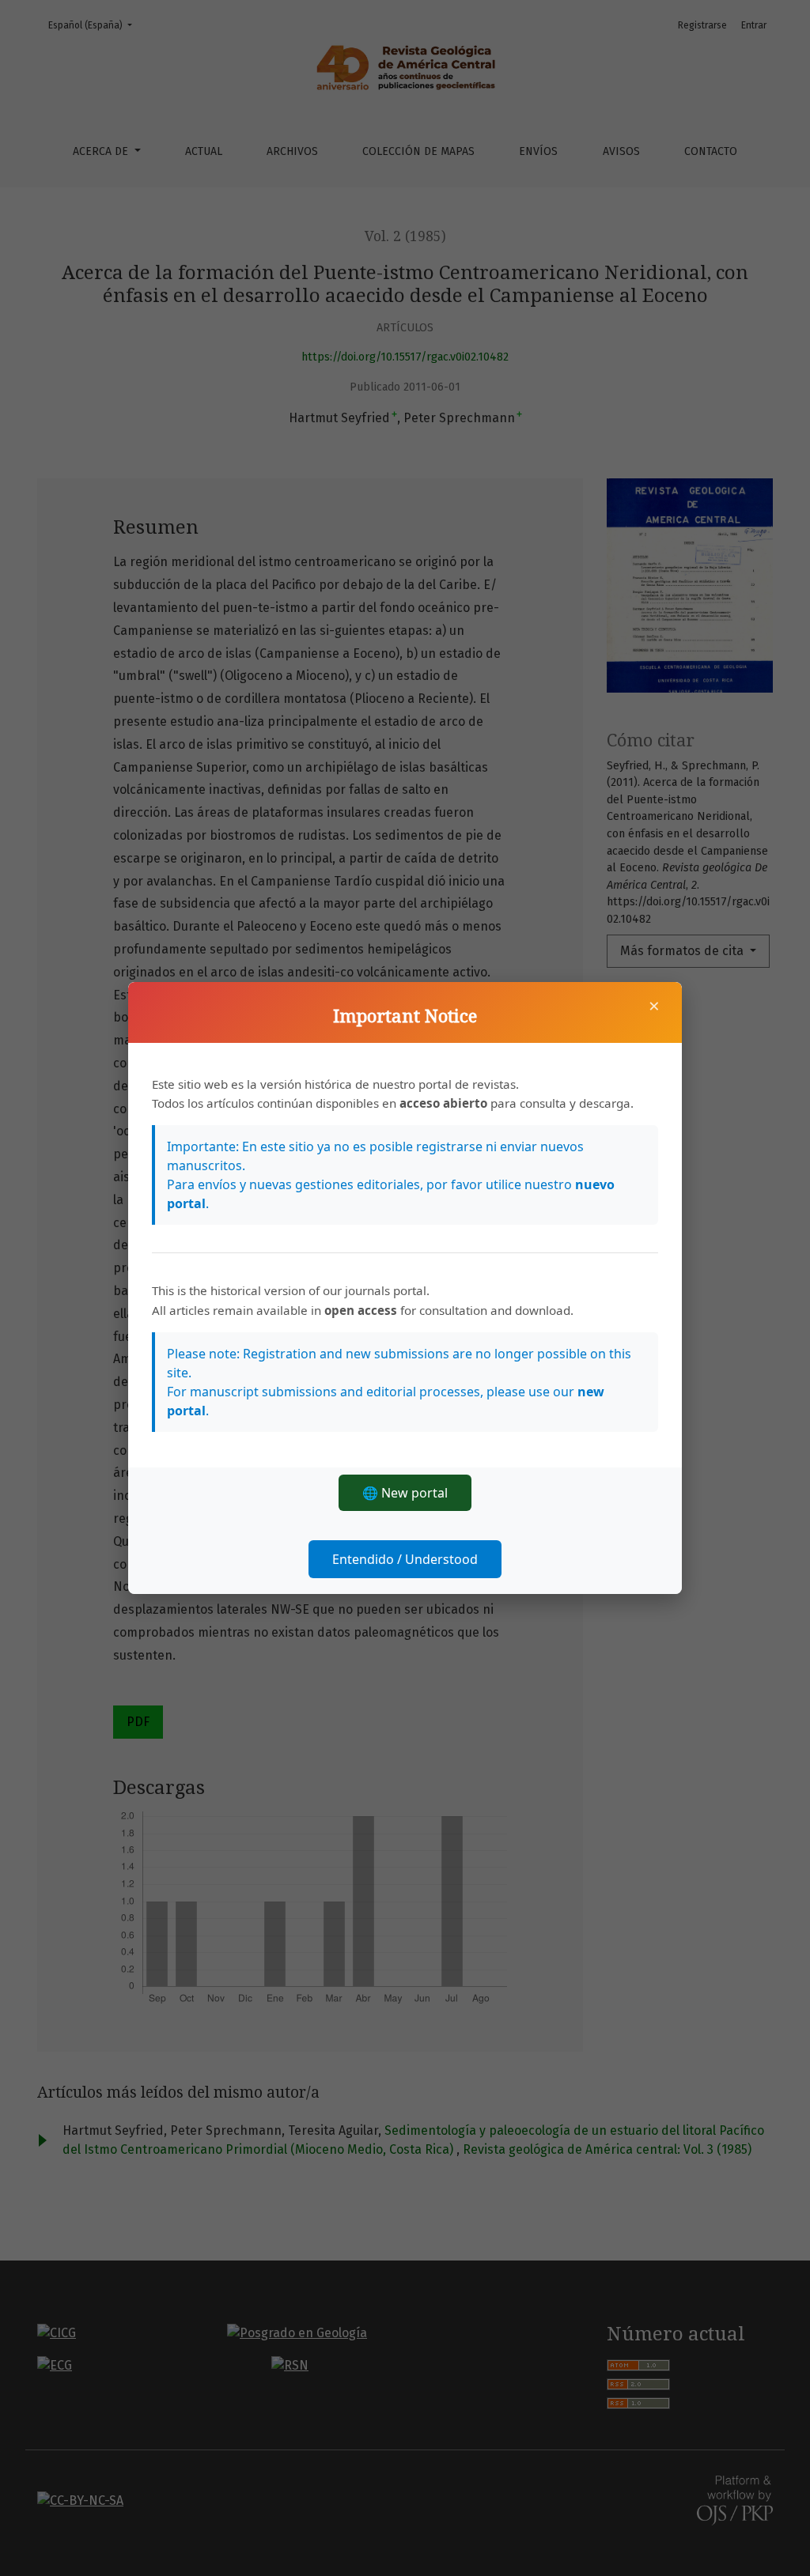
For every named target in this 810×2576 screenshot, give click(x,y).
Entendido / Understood (405, 1559)
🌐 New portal (405, 1493)
